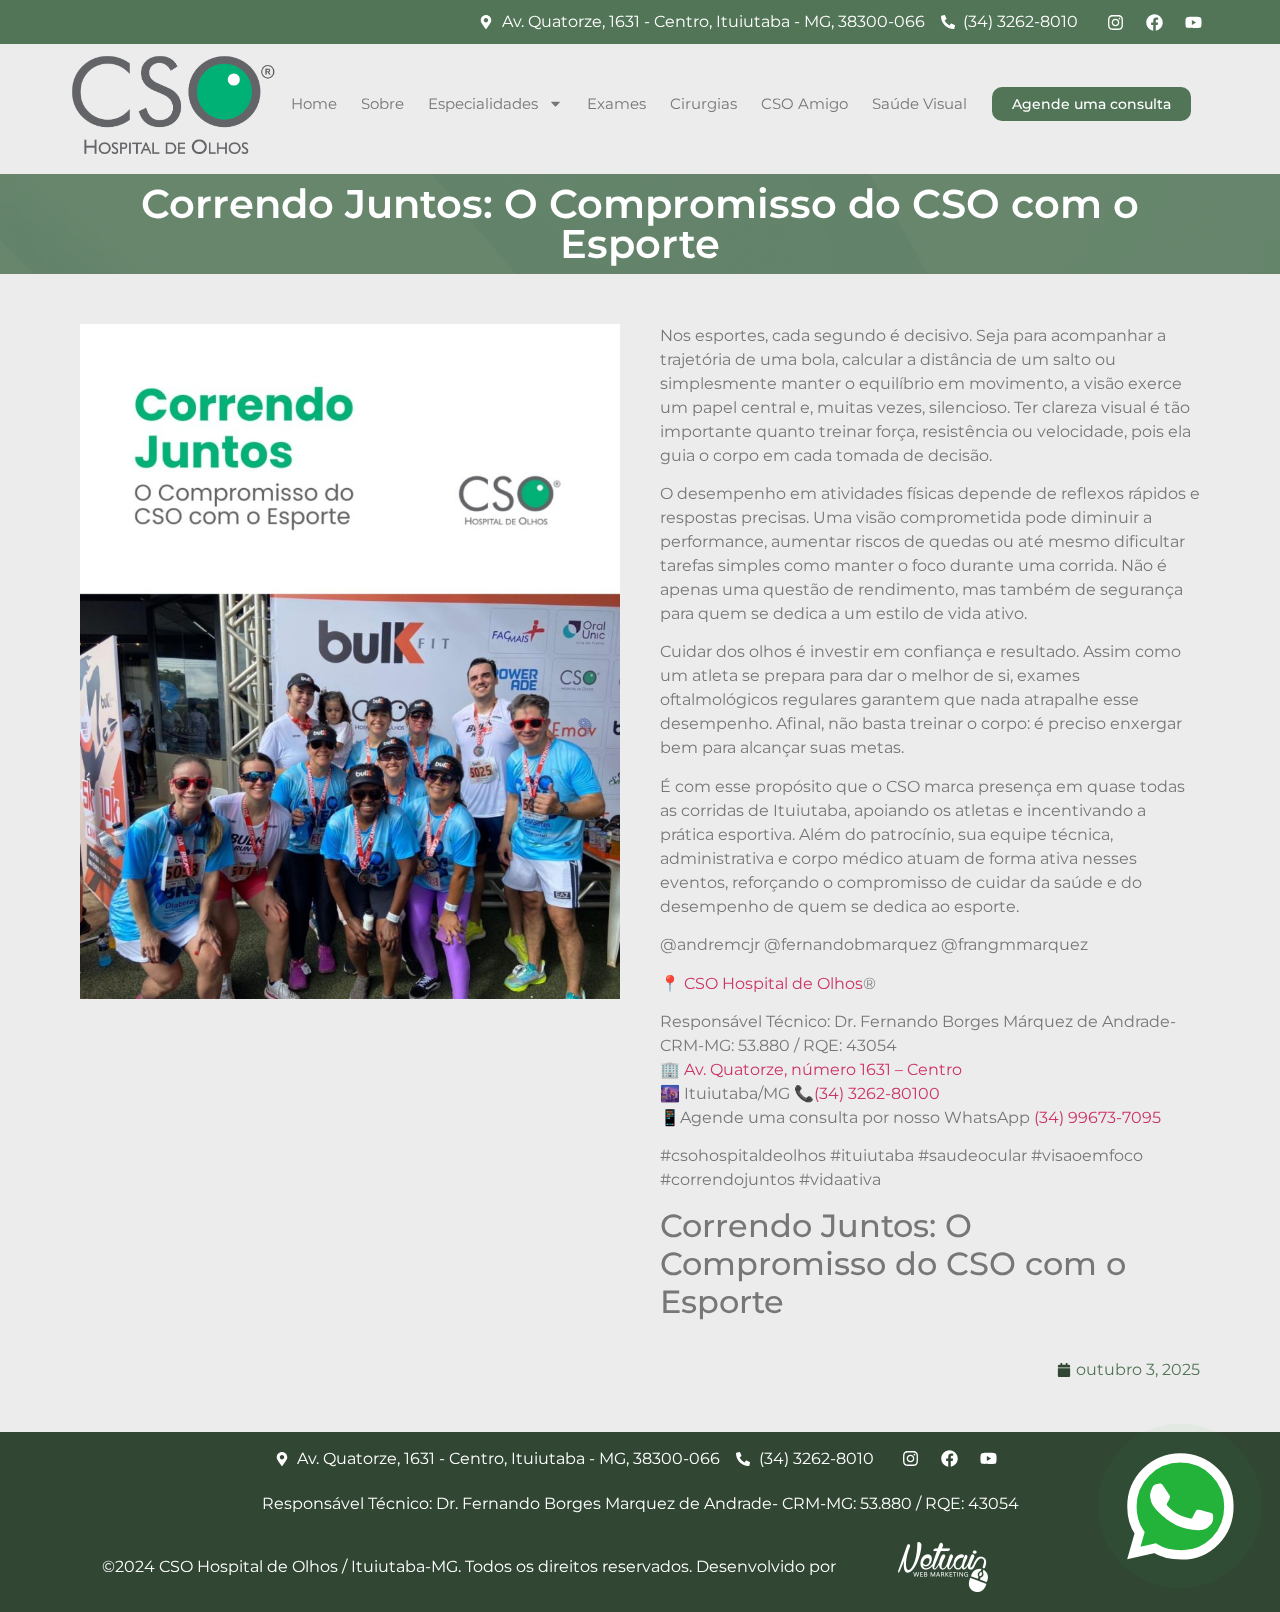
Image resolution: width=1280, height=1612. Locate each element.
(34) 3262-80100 (877, 1093)
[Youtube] (1193, 22)
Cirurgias (703, 103)
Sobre (382, 103)
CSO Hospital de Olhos (773, 983)
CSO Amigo (804, 103)
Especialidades (483, 103)
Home (314, 103)
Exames (616, 103)
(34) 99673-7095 (1097, 1117)
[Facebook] (1154, 22)
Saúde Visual (919, 103)
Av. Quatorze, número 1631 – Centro (823, 1069)
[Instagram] (1115, 22)
